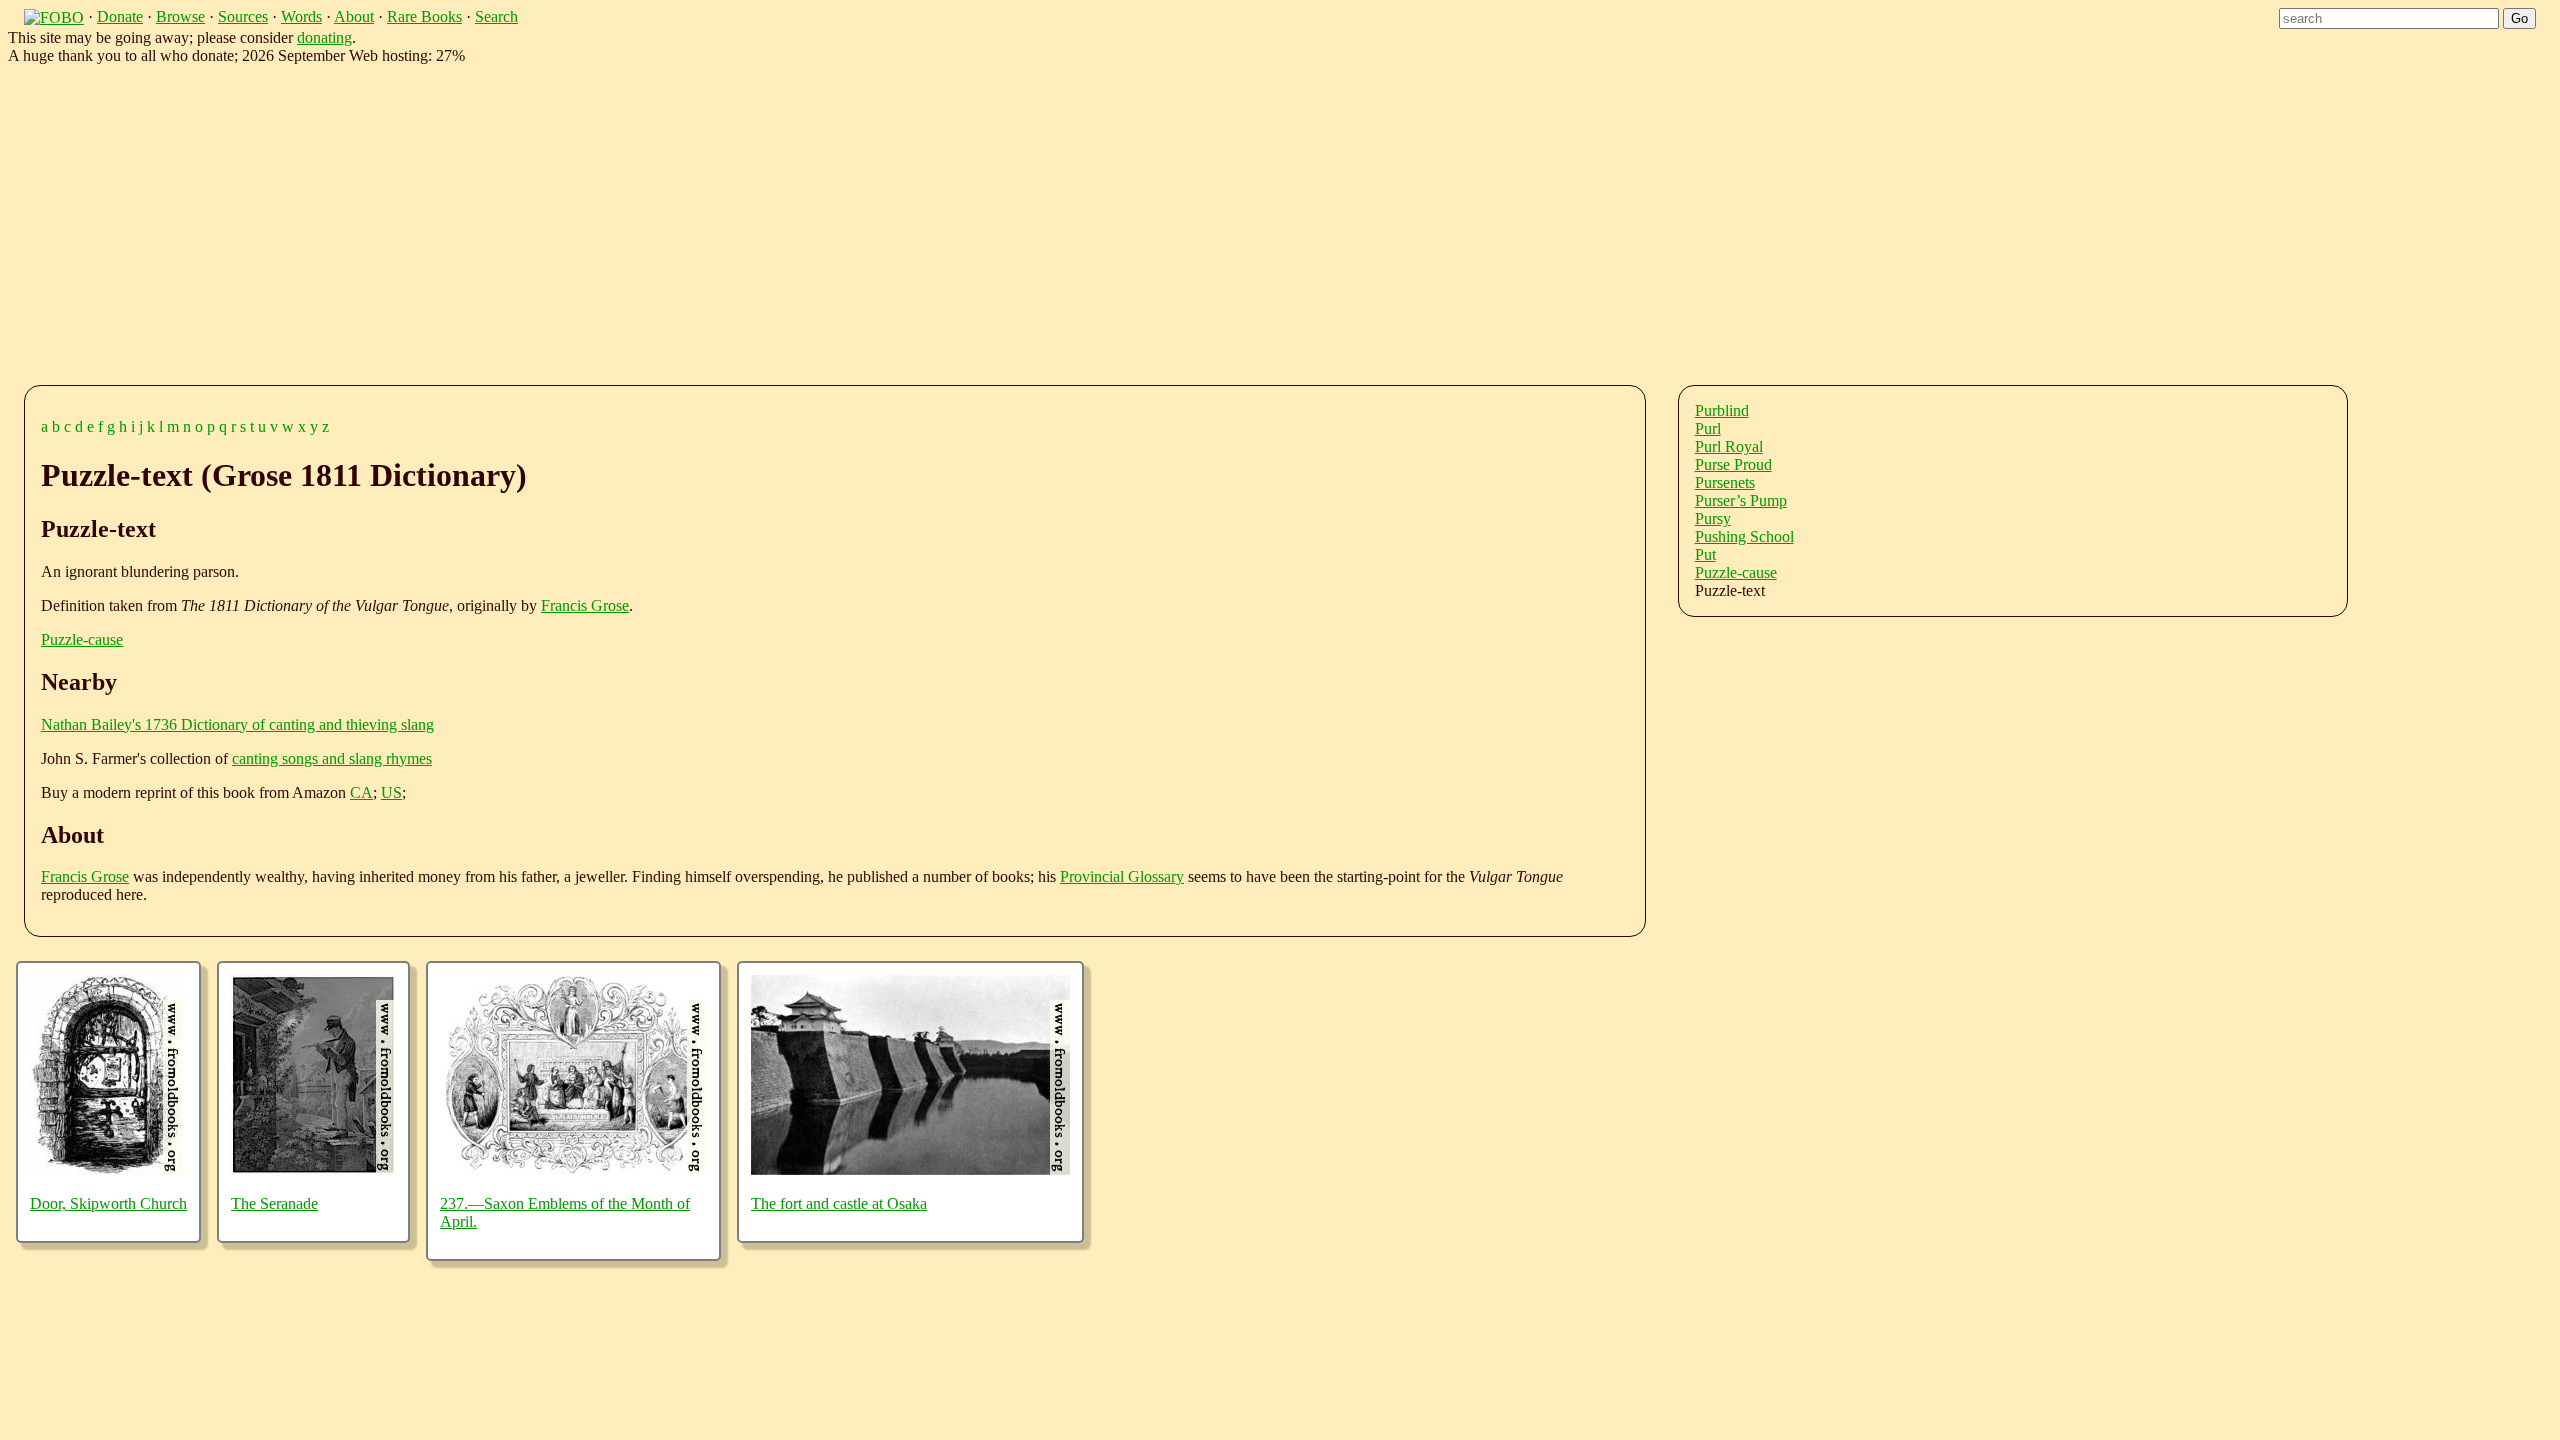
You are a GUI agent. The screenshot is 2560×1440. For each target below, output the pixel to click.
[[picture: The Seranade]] (313, 1169)
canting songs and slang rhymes (332, 758)
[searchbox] (2389, 18)
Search (496, 16)
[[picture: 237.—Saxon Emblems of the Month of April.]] (573, 1169)
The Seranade (274, 1203)
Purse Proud (1733, 464)
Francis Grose (585, 605)
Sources (243, 16)
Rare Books (424, 16)
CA (361, 792)
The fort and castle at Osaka (839, 1203)
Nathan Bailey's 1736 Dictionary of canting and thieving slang (237, 724)
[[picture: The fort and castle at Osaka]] (910, 1169)
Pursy (1713, 518)
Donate (120, 16)
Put (1705, 554)
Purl (1708, 428)
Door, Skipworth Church (108, 1203)
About (354, 16)
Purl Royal (1729, 446)
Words (301, 16)
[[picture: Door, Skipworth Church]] (106, 1169)
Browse (180, 16)
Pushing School (1744, 536)
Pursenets (1725, 482)
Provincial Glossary (1122, 876)
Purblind (1722, 410)
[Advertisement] (640, 221)
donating (324, 37)
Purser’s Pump (1741, 500)
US (391, 792)
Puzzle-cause (82, 639)
